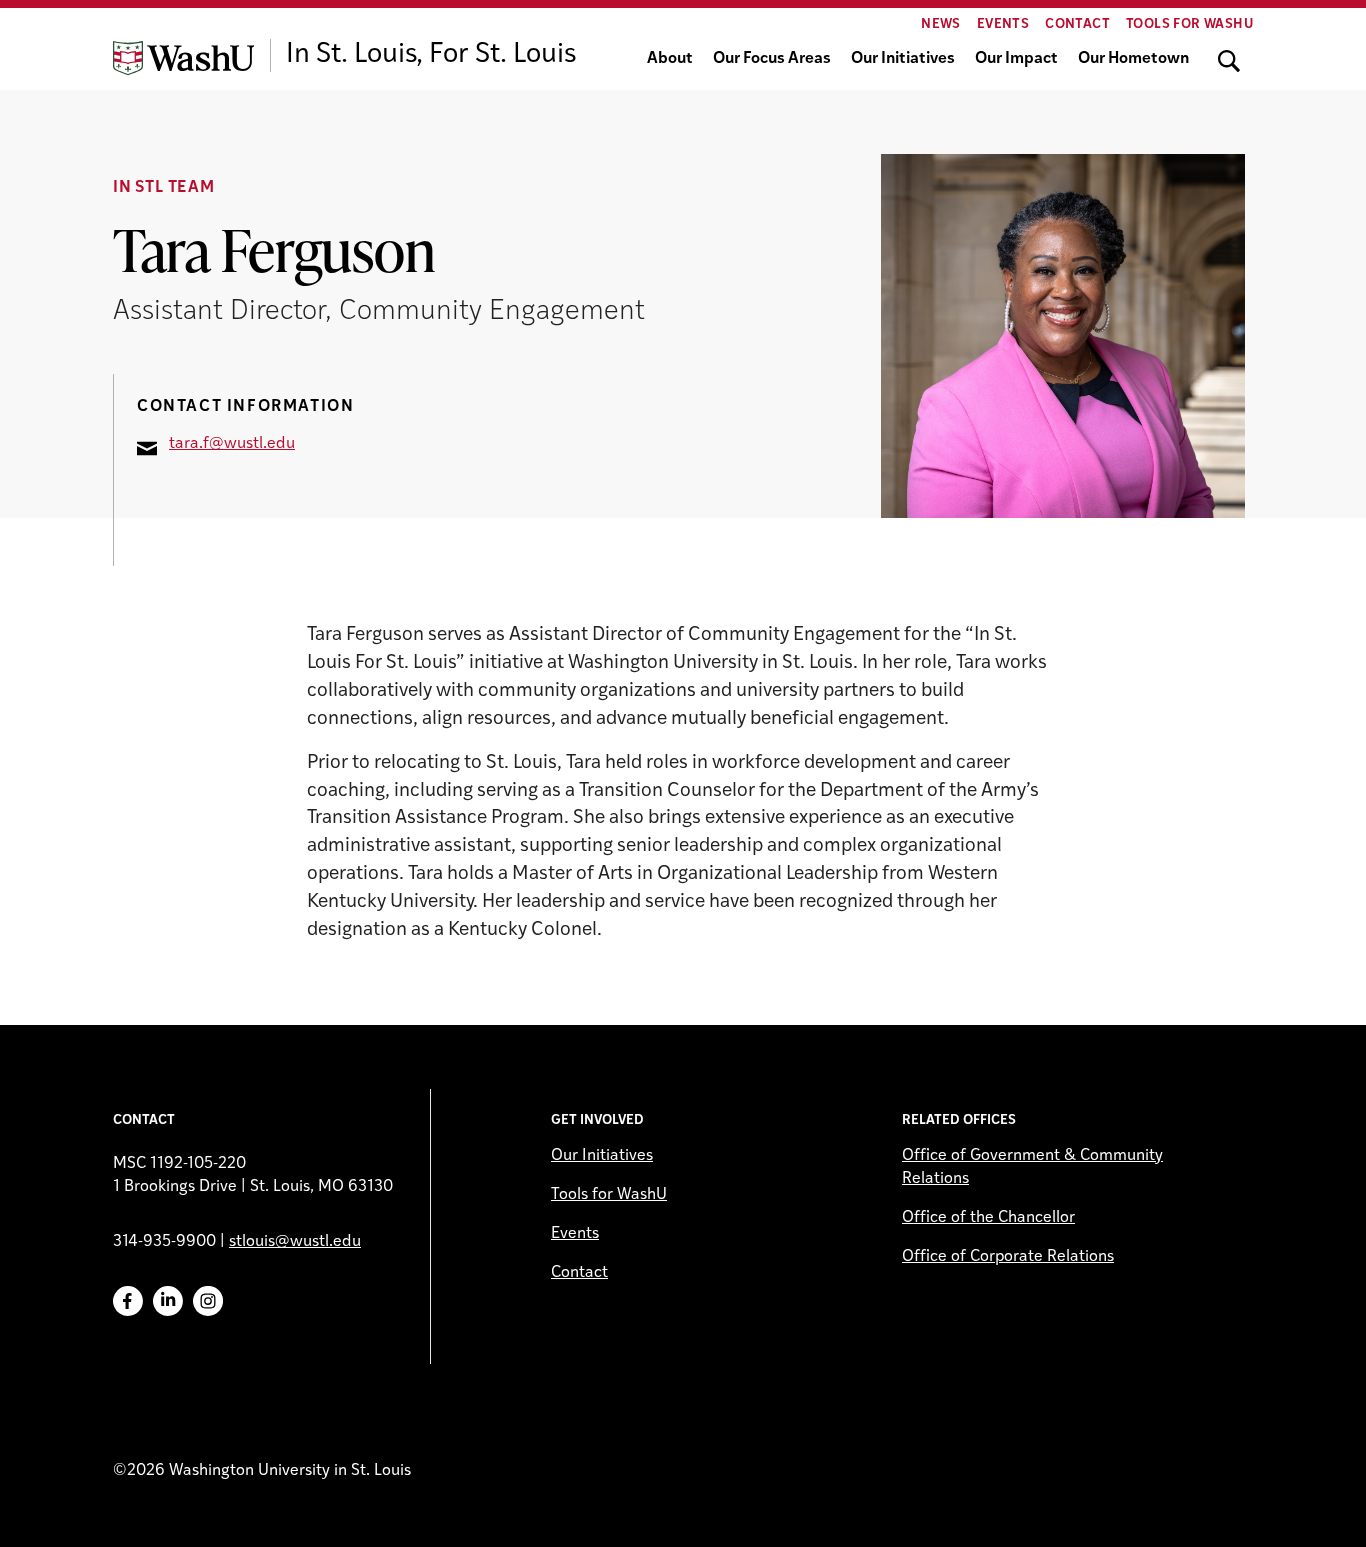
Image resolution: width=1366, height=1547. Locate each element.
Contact (1077, 24)
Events (1003, 24)
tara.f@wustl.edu (232, 444)
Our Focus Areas (772, 59)
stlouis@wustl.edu (295, 1242)
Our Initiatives (903, 59)
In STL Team (164, 188)
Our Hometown (1133, 59)
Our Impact (1016, 59)
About (670, 59)
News (941, 24)
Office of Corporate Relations (1008, 1257)
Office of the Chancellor (988, 1218)
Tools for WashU (1189, 24)
